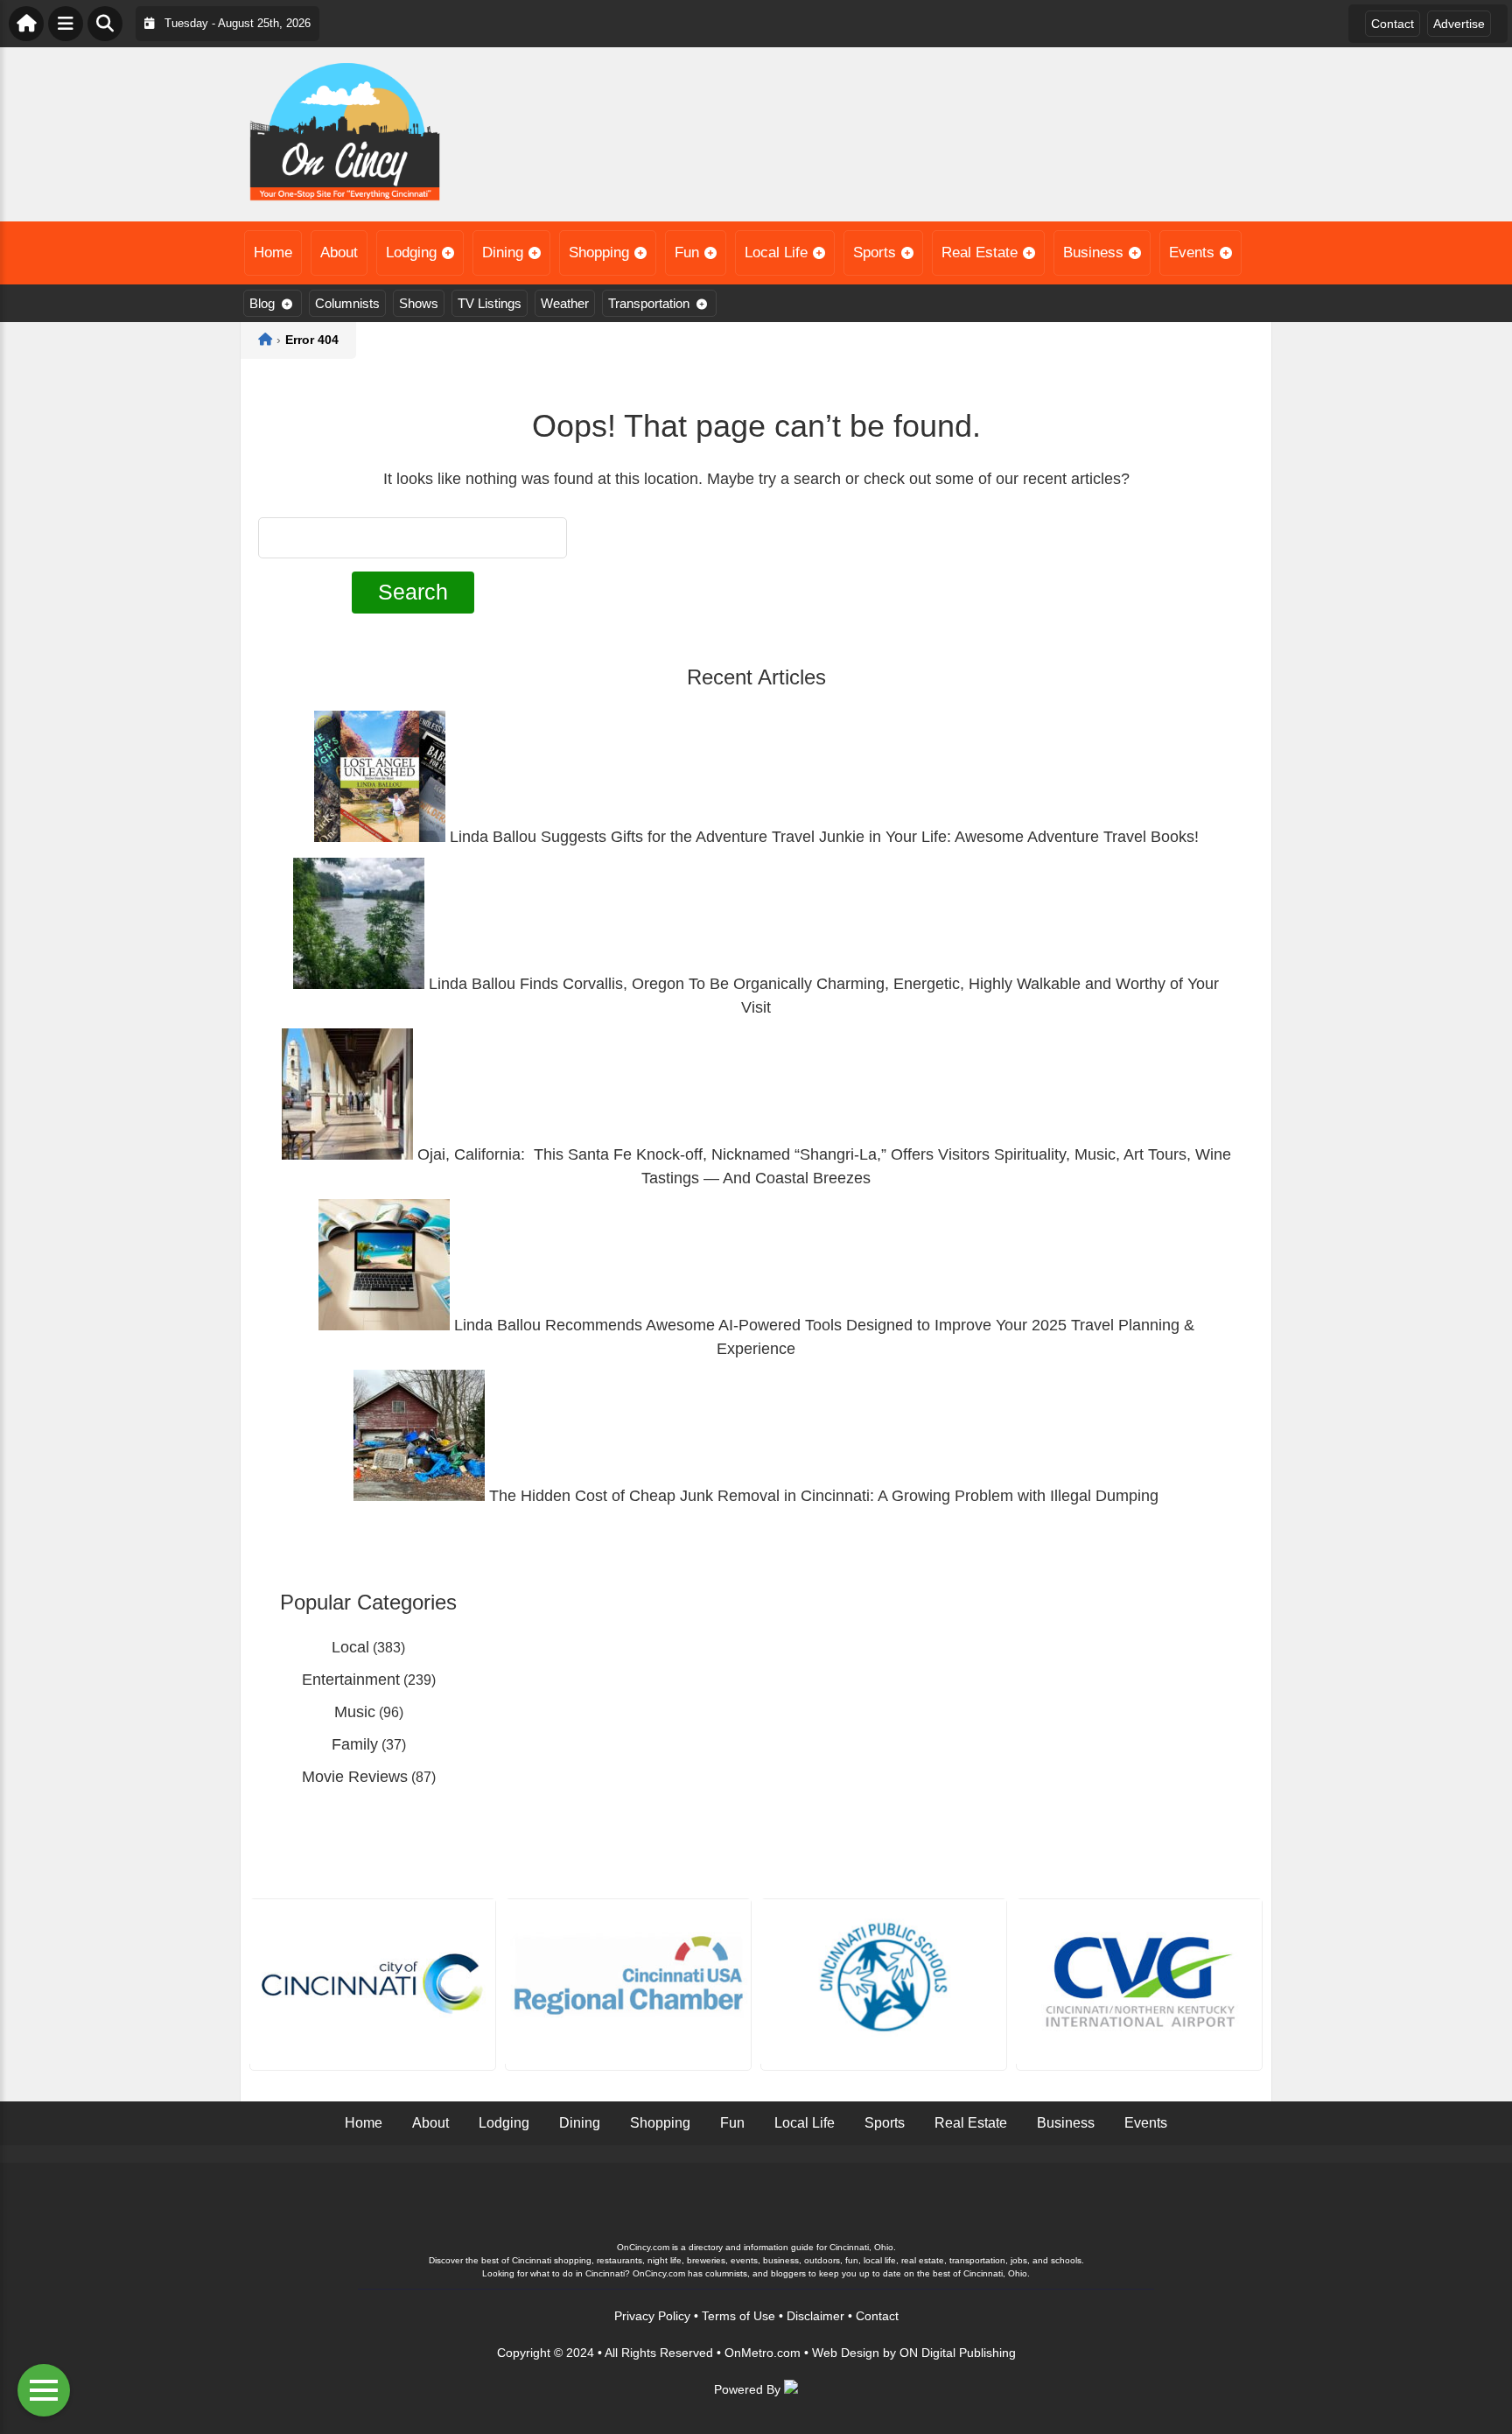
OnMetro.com (763, 2353)
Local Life (776, 253)
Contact (1393, 24)
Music (355, 1712)
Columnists (347, 303)
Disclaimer (815, 2316)
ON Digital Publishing (958, 2353)
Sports (875, 253)
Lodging (411, 253)
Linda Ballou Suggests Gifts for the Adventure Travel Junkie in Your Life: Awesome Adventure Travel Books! (822, 837)
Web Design (846, 2353)
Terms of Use (738, 2316)
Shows (419, 303)
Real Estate (980, 253)
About (339, 253)
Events (1192, 253)
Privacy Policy (652, 2316)
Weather (565, 303)
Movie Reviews (355, 1777)
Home (273, 253)
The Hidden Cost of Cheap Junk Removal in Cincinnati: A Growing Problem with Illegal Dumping (822, 1496)
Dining (503, 253)
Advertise (1459, 24)
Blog (262, 303)
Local (350, 1647)
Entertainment (351, 1680)
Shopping (599, 253)
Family (355, 1744)
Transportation (649, 303)
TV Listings (490, 303)
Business (1093, 253)
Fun (687, 253)
